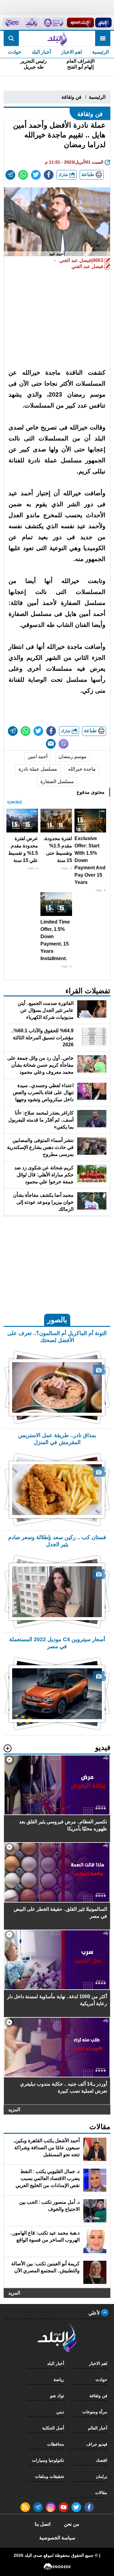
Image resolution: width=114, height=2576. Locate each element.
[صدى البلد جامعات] (53, 23)
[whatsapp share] (23, 175)
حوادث (15, 52)
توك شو (57, 2396)
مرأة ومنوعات (95, 2412)
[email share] (10, 175)
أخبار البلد (41, 52)
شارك (64, 175)
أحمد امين (38, 756)
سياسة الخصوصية (57, 2538)
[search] (11, 38)
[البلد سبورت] (80, 23)
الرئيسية (100, 52)
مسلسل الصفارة (57, 781)
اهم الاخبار (71, 52)
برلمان (102, 2476)
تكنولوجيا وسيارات (48, 2460)
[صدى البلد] (57, 38)
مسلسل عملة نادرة (38, 769)
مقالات (101, 2493)
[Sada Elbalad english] (12, 23)
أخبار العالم (98, 2428)
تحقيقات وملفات (50, 2476)
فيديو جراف (97, 2444)
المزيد (14, 2110)
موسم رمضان (73, 756)
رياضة (59, 2380)
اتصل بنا (43, 2524)
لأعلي (95, 2313)
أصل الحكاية (53, 2428)
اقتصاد (102, 2460)
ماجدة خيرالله (82, 769)
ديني (60, 2412)
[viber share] (64, 744)
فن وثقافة (71, 97)
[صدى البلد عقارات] (31, 23)
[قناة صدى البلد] (103, 23)
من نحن (72, 2524)
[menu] (103, 38)
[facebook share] (49, 175)
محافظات (56, 2444)
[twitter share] (36, 175)
